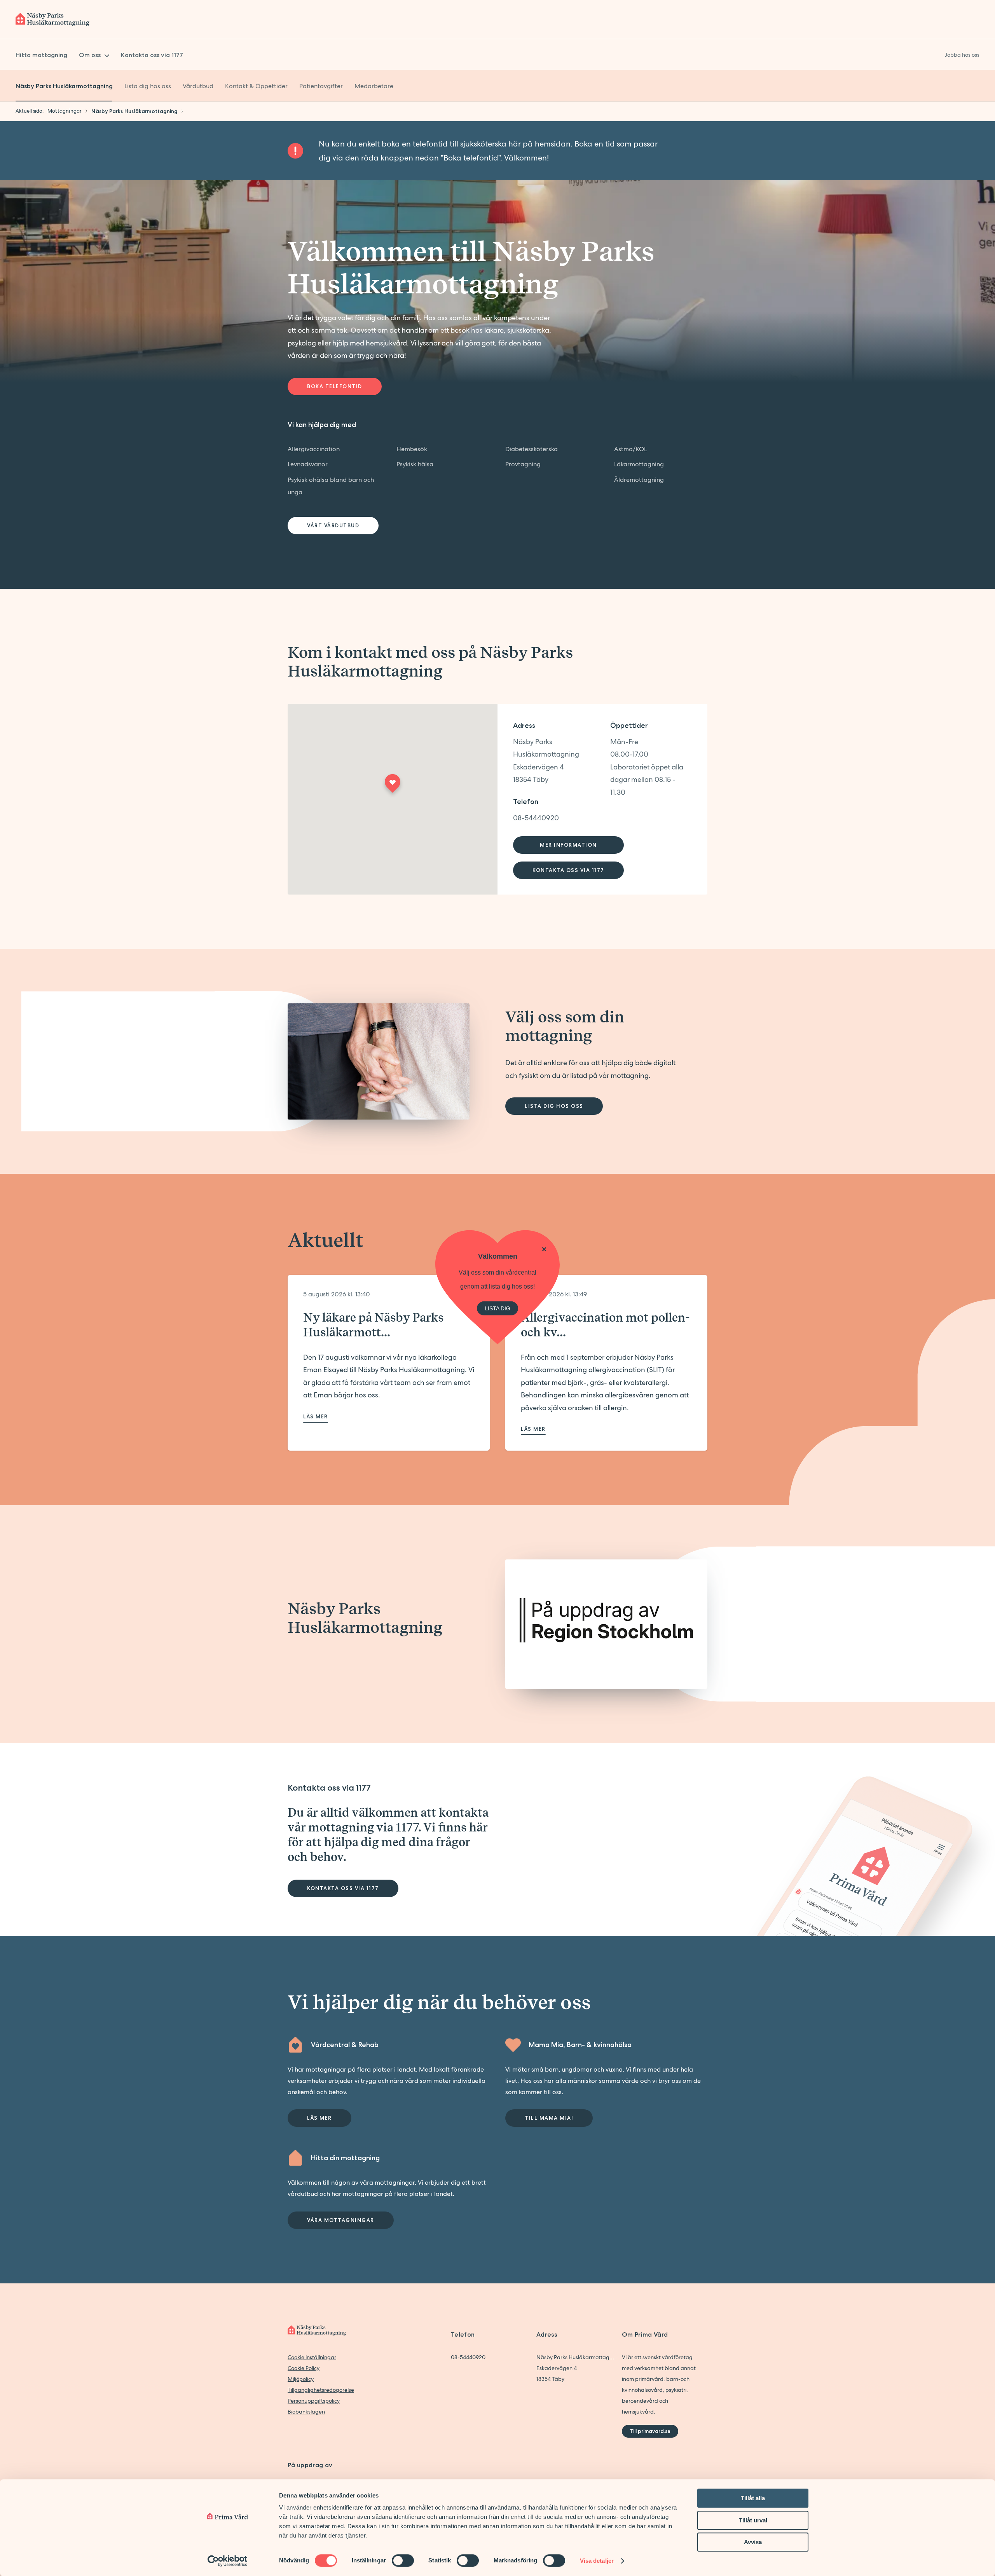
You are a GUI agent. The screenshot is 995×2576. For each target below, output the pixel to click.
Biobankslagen (306, 2412)
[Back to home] (52, 19)
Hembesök (412, 449)
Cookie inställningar (312, 2357)
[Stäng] (544, 1249)
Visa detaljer (597, 2561)
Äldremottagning (639, 480)
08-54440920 (536, 818)
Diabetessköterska (532, 449)
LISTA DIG (497, 1308)
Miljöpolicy (301, 2379)
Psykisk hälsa (415, 464)
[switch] (403, 2560)
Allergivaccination (314, 449)
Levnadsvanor (308, 464)
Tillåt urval (753, 2520)
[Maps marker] (393, 786)
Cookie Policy (304, 2368)
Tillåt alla (753, 2498)
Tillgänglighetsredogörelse (321, 2390)
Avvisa (753, 2542)
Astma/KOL (630, 449)
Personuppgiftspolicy (314, 2401)
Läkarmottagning (639, 464)
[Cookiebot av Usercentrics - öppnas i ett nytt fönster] (228, 2561)
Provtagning (523, 464)
